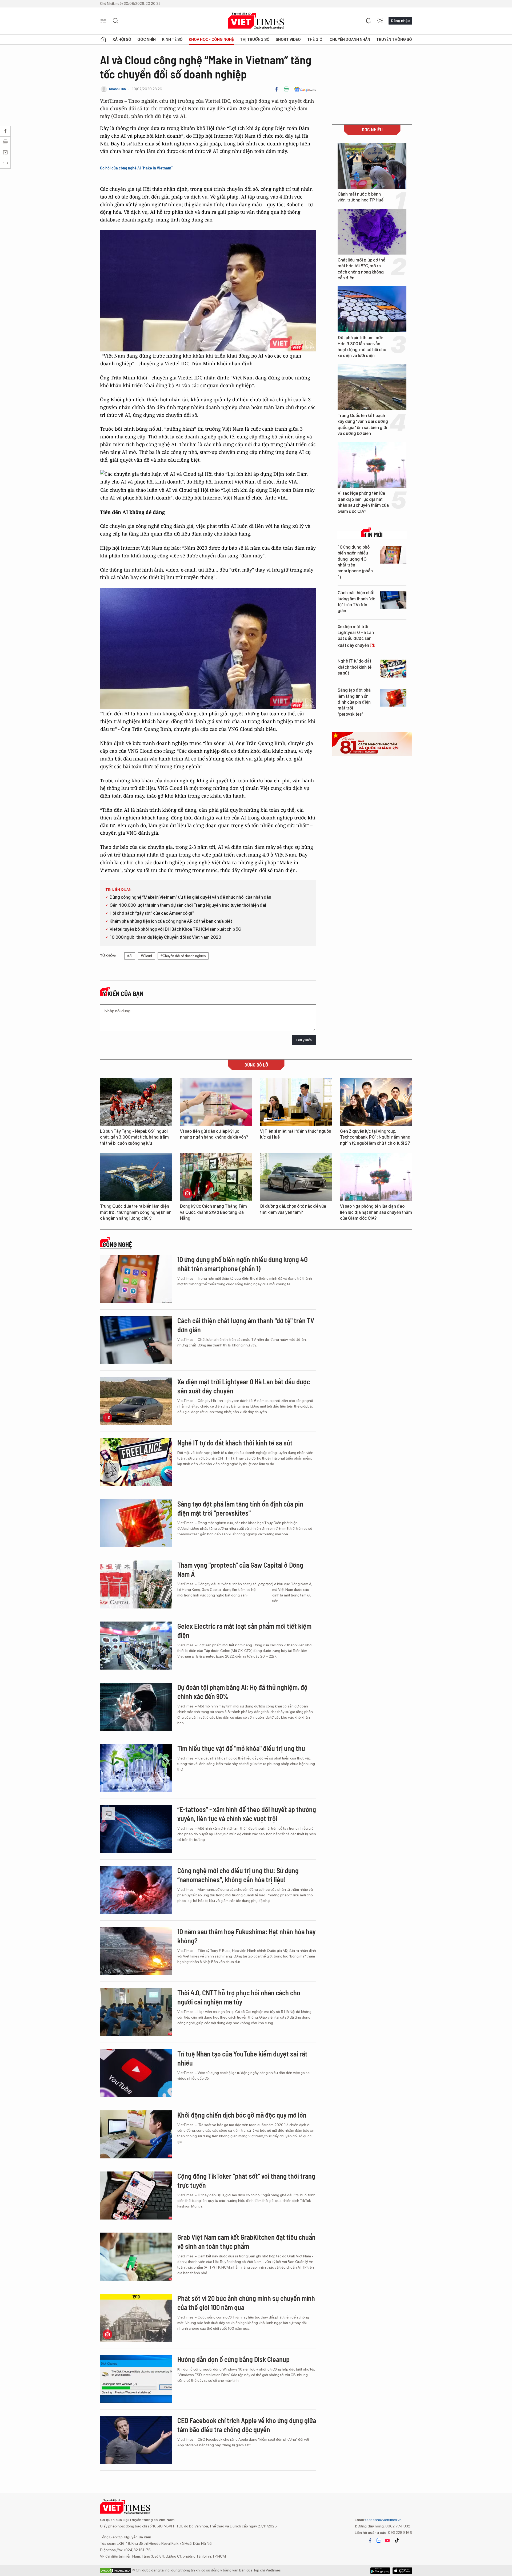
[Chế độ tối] (380, 21)
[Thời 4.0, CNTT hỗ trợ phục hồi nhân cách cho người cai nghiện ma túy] (136, 2012)
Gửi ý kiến (304, 1040)
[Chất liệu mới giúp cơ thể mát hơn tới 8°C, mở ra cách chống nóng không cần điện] (372, 232)
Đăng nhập (400, 21)
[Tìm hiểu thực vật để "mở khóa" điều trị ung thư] (136, 1768)
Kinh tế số (172, 39)
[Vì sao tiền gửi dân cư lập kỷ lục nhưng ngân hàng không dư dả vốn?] (216, 1102)
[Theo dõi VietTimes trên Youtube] (387, 2541)
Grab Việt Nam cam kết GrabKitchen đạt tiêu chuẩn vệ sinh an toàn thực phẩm (246, 2242)
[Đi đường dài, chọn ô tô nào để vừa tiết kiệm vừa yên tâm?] (296, 1177)
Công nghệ (117, 1245)
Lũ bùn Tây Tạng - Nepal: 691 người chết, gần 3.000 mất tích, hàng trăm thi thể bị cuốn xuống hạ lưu (134, 1137)
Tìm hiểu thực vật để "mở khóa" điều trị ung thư (241, 1748)
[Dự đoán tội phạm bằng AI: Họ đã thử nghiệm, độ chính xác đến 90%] (136, 1707)
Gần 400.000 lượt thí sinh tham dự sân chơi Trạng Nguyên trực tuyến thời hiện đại (188, 905)
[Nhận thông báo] (368, 21)
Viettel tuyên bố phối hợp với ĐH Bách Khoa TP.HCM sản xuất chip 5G (175, 929)
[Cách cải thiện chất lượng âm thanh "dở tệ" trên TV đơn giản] (393, 600)
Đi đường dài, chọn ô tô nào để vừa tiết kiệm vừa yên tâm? (293, 1209)
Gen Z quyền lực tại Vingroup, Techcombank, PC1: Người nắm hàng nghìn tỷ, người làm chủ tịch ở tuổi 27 (375, 1137)
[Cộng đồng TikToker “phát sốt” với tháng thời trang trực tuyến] (136, 2195)
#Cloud (146, 956)
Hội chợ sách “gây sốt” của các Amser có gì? (152, 913)
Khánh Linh (117, 89)
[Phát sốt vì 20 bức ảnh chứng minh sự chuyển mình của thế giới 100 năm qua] (136, 2318)
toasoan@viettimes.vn (383, 2520)
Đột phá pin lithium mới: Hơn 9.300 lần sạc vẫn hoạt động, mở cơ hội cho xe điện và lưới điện (362, 347)
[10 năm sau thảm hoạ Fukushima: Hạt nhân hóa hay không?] (136, 1951)
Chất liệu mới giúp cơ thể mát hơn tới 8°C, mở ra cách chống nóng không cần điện (361, 269)
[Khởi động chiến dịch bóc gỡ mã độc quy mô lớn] (136, 2134)
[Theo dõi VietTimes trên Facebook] (370, 2541)
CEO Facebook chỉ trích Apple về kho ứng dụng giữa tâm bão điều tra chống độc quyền (247, 2425)
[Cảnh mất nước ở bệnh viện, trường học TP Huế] (372, 166)
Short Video (288, 39)
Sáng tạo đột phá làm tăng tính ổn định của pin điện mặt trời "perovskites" (354, 702)
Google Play (402, 2571)
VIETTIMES (256, 21)
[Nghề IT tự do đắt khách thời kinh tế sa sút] (393, 669)
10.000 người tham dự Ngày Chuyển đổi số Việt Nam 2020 (165, 937)
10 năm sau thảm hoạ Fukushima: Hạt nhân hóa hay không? (247, 1936)
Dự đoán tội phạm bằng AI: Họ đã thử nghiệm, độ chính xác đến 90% (242, 1692)
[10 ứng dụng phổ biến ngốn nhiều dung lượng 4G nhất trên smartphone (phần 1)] (393, 555)
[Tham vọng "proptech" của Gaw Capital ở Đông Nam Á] (136, 1584)
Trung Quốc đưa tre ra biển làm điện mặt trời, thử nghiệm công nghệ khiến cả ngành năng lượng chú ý (136, 1212)
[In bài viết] (286, 89)
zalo (379, 2541)
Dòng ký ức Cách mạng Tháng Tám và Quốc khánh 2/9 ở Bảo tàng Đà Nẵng (213, 1212)
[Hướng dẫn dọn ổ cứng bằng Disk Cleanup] (136, 2379)
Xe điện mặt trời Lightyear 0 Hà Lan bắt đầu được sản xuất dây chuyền (356, 636)
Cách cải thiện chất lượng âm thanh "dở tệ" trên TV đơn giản (357, 602)
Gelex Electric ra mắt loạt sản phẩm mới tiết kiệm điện (244, 1630)
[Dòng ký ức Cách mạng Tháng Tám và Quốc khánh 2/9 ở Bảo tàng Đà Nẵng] (216, 1177)
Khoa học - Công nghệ (211, 39)
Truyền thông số (394, 39)
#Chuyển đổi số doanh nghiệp (183, 956)
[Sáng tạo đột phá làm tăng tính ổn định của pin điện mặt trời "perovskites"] (393, 698)
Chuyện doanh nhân (350, 39)
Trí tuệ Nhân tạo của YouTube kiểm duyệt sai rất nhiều (242, 2058)
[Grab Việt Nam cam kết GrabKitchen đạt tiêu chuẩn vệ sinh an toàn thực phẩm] (136, 2257)
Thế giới (315, 39)
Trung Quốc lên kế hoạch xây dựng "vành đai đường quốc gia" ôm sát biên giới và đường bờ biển (363, 425)
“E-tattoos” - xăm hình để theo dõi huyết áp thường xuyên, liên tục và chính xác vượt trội (247, 1814)
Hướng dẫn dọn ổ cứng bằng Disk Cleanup (233, 2359)
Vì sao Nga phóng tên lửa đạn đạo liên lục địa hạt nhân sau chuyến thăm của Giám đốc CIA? (363, 502)
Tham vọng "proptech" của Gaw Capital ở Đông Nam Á (240, 1569)
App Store (380, 2571)
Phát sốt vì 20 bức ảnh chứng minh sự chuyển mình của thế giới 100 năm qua (246, 2303)
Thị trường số (255, 39)
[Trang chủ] (103, 39)
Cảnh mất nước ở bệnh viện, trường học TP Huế (361, 197)
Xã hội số (122, 39)
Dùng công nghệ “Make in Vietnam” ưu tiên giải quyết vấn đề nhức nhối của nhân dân (190, 897)
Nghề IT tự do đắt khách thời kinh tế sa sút (355, 667)
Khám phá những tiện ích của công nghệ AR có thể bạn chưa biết (171, 921)
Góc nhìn (147, 39)
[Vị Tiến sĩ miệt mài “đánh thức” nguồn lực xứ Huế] (296, 1102)
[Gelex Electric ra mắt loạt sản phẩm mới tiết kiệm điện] (136, 1646)
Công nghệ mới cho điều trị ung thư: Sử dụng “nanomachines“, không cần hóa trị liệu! (238, 1875)
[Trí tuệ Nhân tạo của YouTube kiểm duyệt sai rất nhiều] (136, 2073)
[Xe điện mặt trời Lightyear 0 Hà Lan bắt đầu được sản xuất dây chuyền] (393, 634)
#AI (130, 956)
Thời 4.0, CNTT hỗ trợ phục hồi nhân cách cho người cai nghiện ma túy (239, 1997)
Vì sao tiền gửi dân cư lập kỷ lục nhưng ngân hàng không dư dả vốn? (214, 1134)
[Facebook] (277, 89)
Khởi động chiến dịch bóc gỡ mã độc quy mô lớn (242, 2115)
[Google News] (305, 89)
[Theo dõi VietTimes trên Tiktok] (397, 2541)
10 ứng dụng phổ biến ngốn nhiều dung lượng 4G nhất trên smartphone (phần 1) (355, 562)
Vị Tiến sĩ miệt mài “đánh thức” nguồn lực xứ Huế (296, 1134)
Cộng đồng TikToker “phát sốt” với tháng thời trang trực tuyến (246, 2180)
